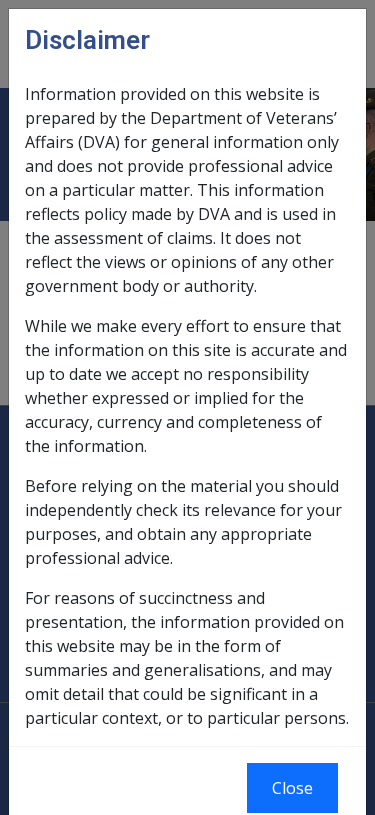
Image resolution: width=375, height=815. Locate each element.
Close (292, 788)
